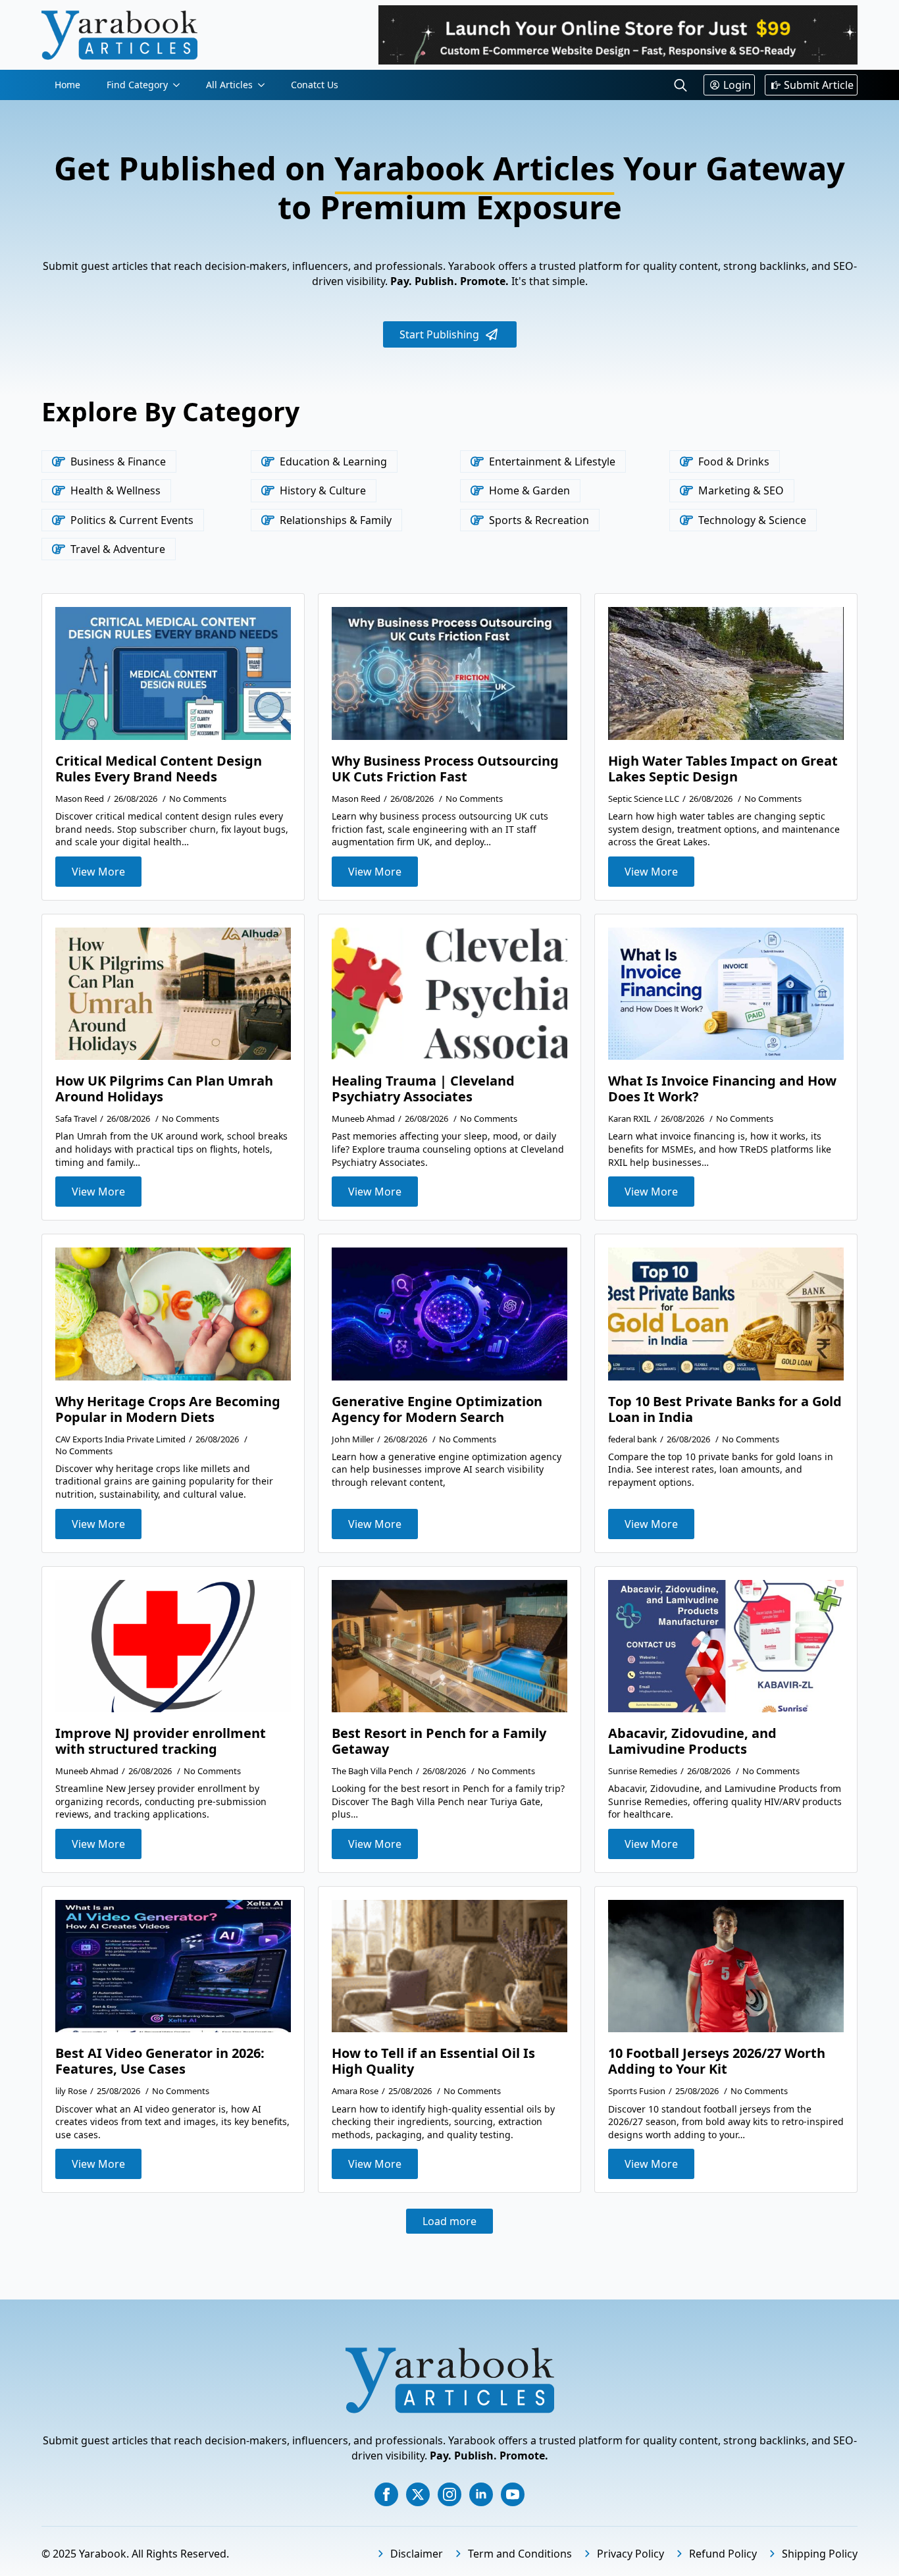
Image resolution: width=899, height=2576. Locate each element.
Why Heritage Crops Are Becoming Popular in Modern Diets (168, 1409)
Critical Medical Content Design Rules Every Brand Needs (159, 769)
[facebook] (386, 2494)
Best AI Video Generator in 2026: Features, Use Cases (160, 2061)
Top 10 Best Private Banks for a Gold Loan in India (725, 1409)
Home (67, 85)
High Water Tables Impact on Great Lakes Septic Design (723, 769)
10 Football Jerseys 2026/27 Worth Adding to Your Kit (717, 2061)
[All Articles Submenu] (265, 85)
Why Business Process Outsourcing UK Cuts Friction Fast (445, 769)
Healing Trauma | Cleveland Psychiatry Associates (423, 1089)
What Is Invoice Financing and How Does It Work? (722, 1089)
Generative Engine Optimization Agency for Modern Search (437, 1409)
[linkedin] (481, 2494)
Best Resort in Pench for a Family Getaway (439, 1741)
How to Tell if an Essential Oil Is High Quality (433, 2061)
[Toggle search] (681, 85)
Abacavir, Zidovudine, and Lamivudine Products (692, 1741)
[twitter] (418, 2494)
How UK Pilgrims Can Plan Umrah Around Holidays (164, 1089)
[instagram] (449, 2494)
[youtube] (513, 2494)
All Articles (229, 85)
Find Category (137, 85)
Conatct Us (315, 85)
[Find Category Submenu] (180, 85)
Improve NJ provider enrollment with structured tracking (161, 1741)
